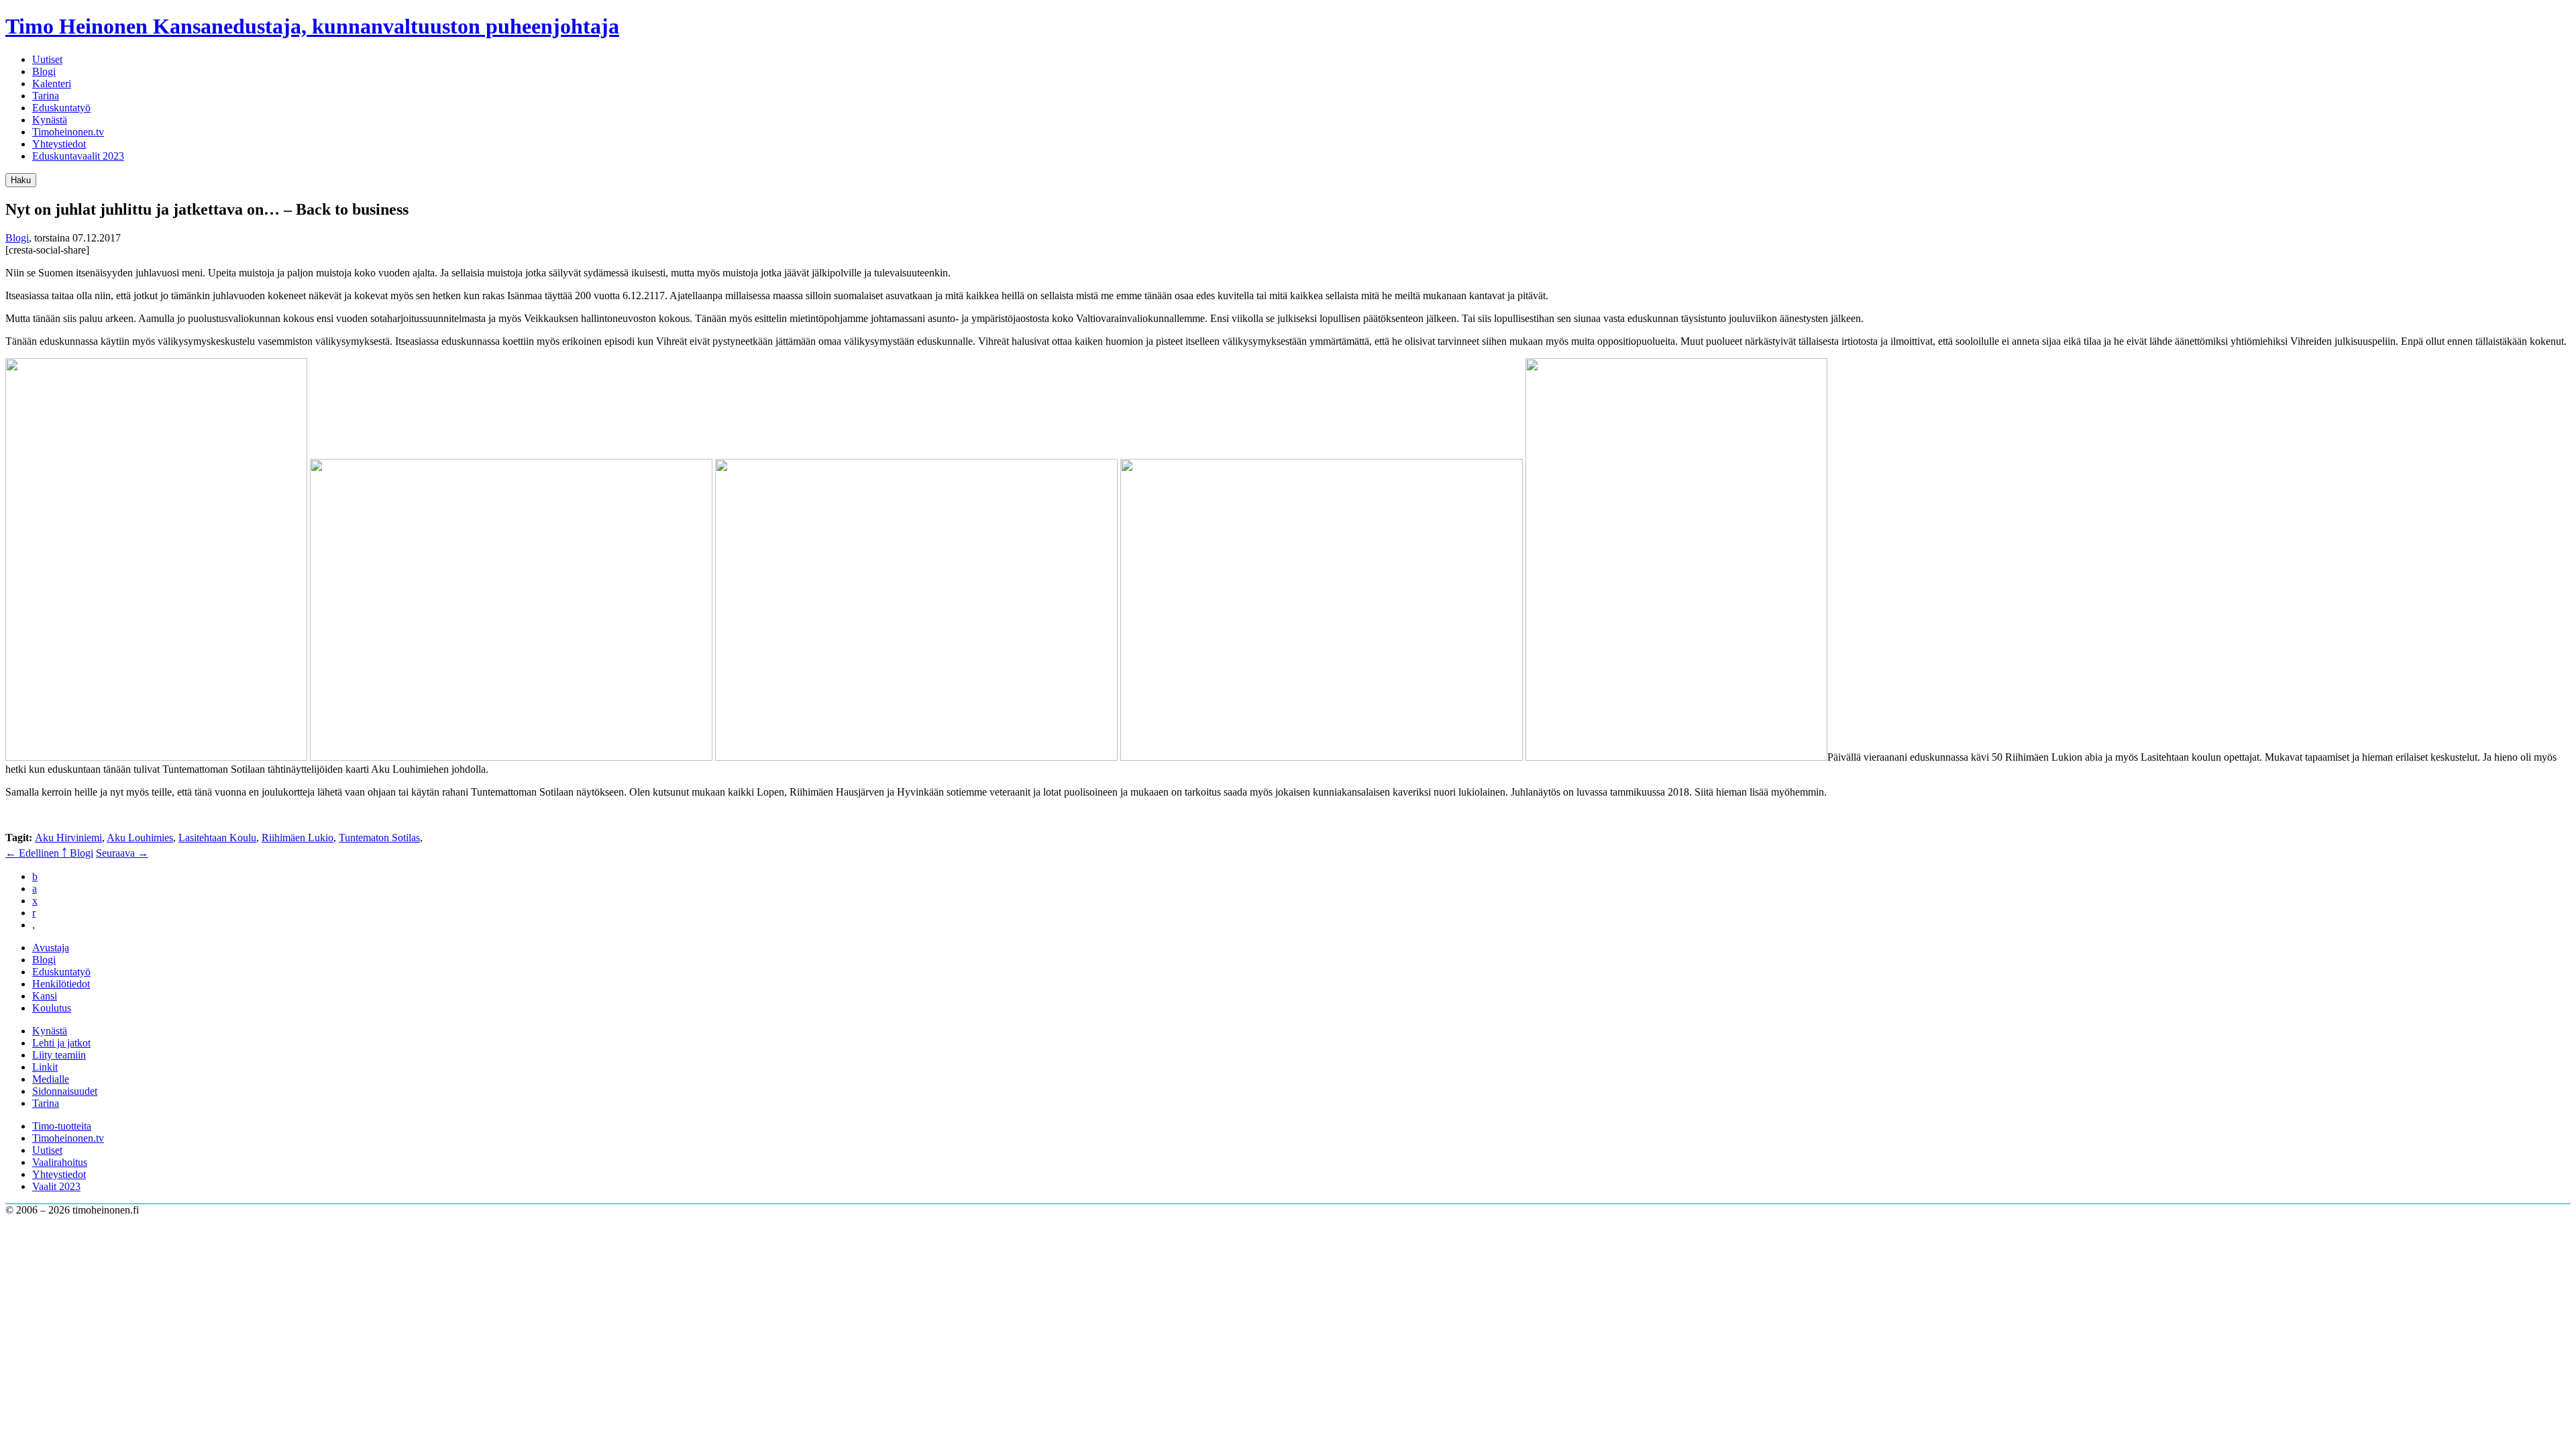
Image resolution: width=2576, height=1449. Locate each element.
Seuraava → (122, 853)
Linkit (45, 1067)
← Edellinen (34, 853)
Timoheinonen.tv (68, 132)
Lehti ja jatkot (61, 1043)
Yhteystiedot (59, 144)
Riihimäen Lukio (298, 838)
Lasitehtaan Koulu (217, 838)
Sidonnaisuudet (65, 1091)
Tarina (46, 96)
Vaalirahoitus (60, 1162)
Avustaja (51, 948)
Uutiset (47, 59)
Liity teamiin (59, 1055)
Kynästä (50, 120)
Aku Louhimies (140, 838)
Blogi (44, 71)
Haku (21, 180)
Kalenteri (52, 84)
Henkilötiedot (61, 984)
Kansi (45, 996)
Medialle (51, 1079)
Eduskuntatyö (61, 108)
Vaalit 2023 (56, 1186)
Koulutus (52, 1008)
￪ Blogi (77, 853)
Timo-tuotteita (62, 1126)
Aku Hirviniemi (68, 838)
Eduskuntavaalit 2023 (78, 156)
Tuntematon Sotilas (379, 838)
